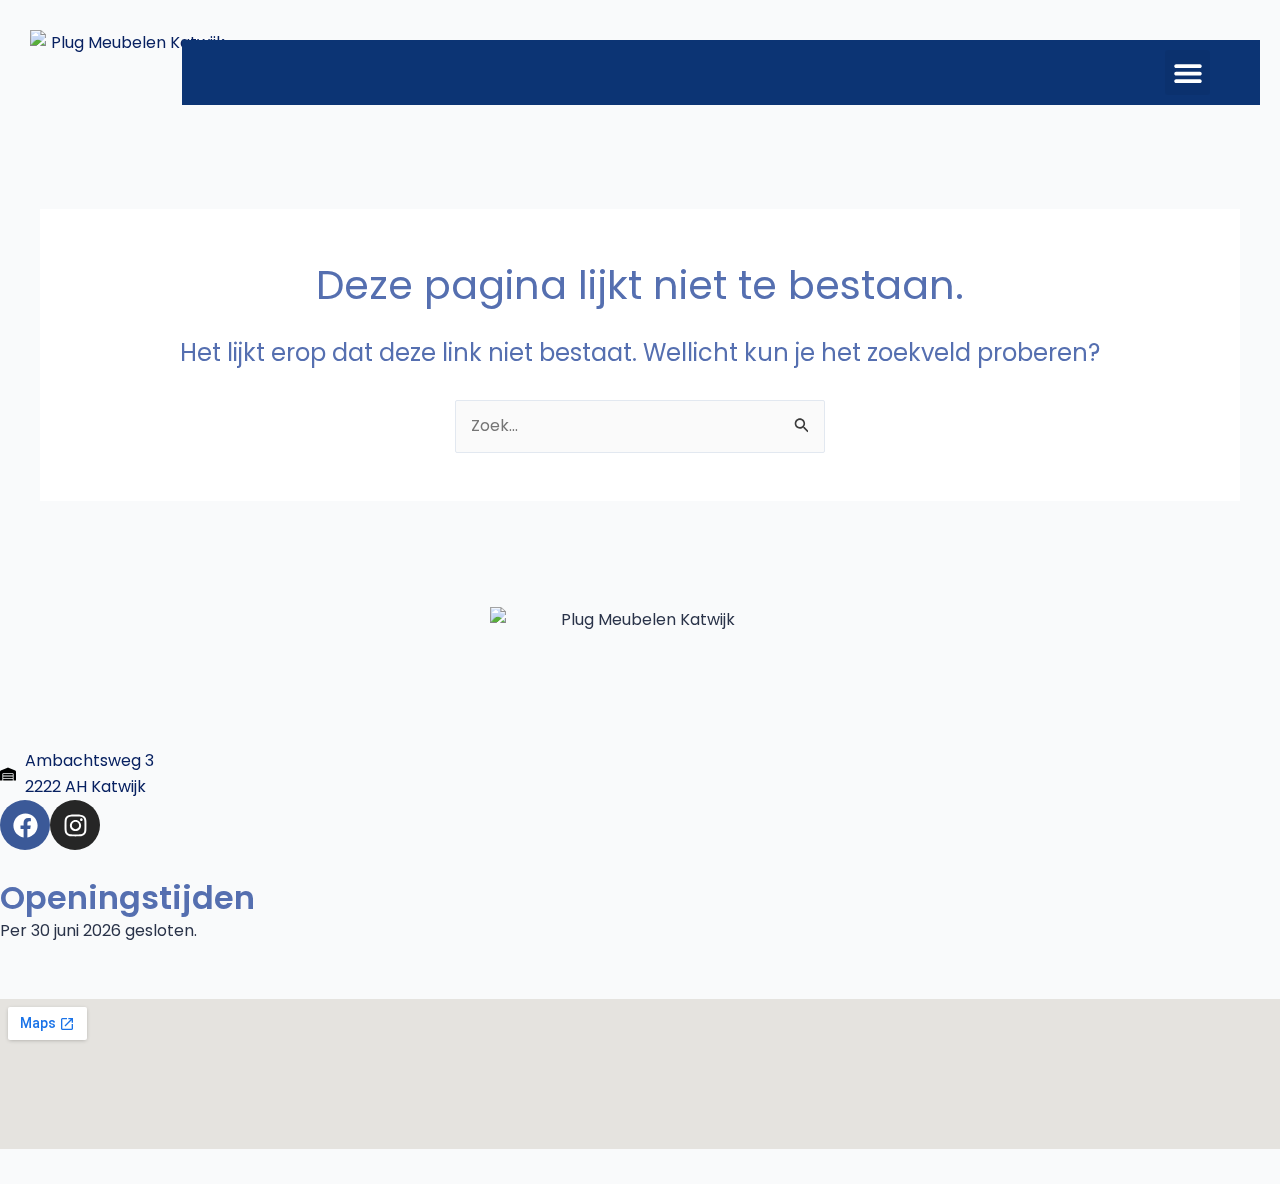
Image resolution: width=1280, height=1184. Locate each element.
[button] (1187, 72)
